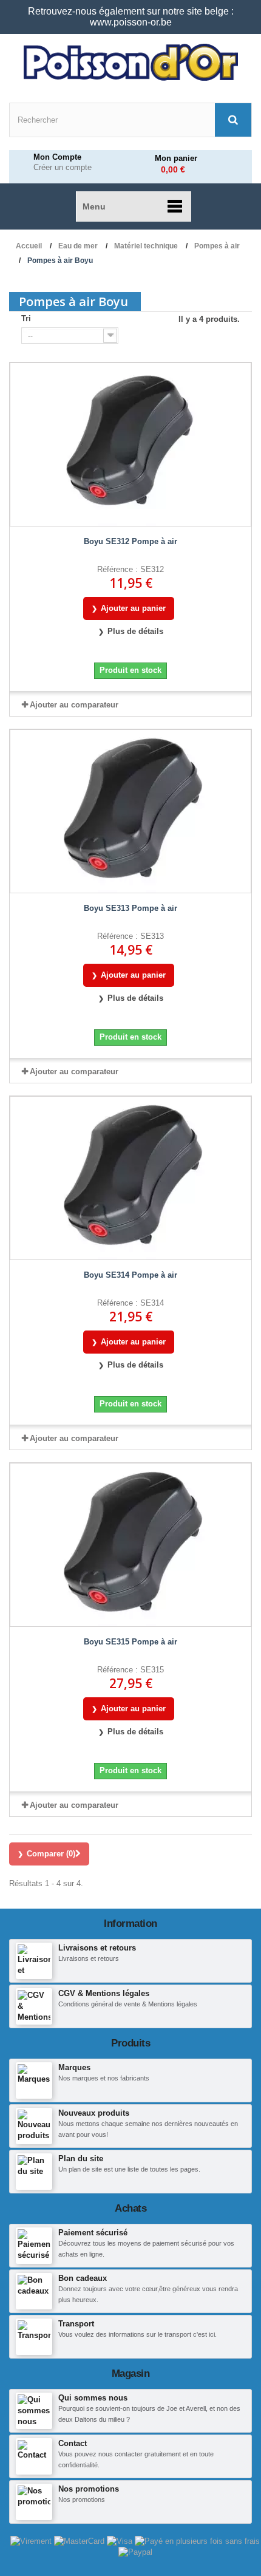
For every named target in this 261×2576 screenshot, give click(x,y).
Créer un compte (63, 168)
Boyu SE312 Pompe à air (130, 541)
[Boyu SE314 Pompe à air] (130, 1178)
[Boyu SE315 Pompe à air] (130, 1545)
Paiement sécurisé (93, 2233)
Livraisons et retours (97, 1948)
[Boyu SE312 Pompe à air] (130, 445)
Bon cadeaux (83, 2278)
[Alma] (197, 2540)
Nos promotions (89, 2489)
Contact (73, 2443)
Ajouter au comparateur (74, 705)
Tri (26, 319)
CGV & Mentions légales (104, 1993)
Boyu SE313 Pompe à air (130, 908)
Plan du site (81, 2159)
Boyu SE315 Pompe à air (130, 1642)
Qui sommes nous (93, 2398)
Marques (74, 2067)
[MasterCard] (80, 2540)
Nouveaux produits (94, 2113)
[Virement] (32, 2540)
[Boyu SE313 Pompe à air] (130, 811)
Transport (76, 2324)
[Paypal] (135, 2552)
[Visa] (121, 2540)
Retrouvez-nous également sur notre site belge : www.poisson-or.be (131, 17)
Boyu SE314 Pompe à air (130, 1275)
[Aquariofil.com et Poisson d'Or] (130, 63)
